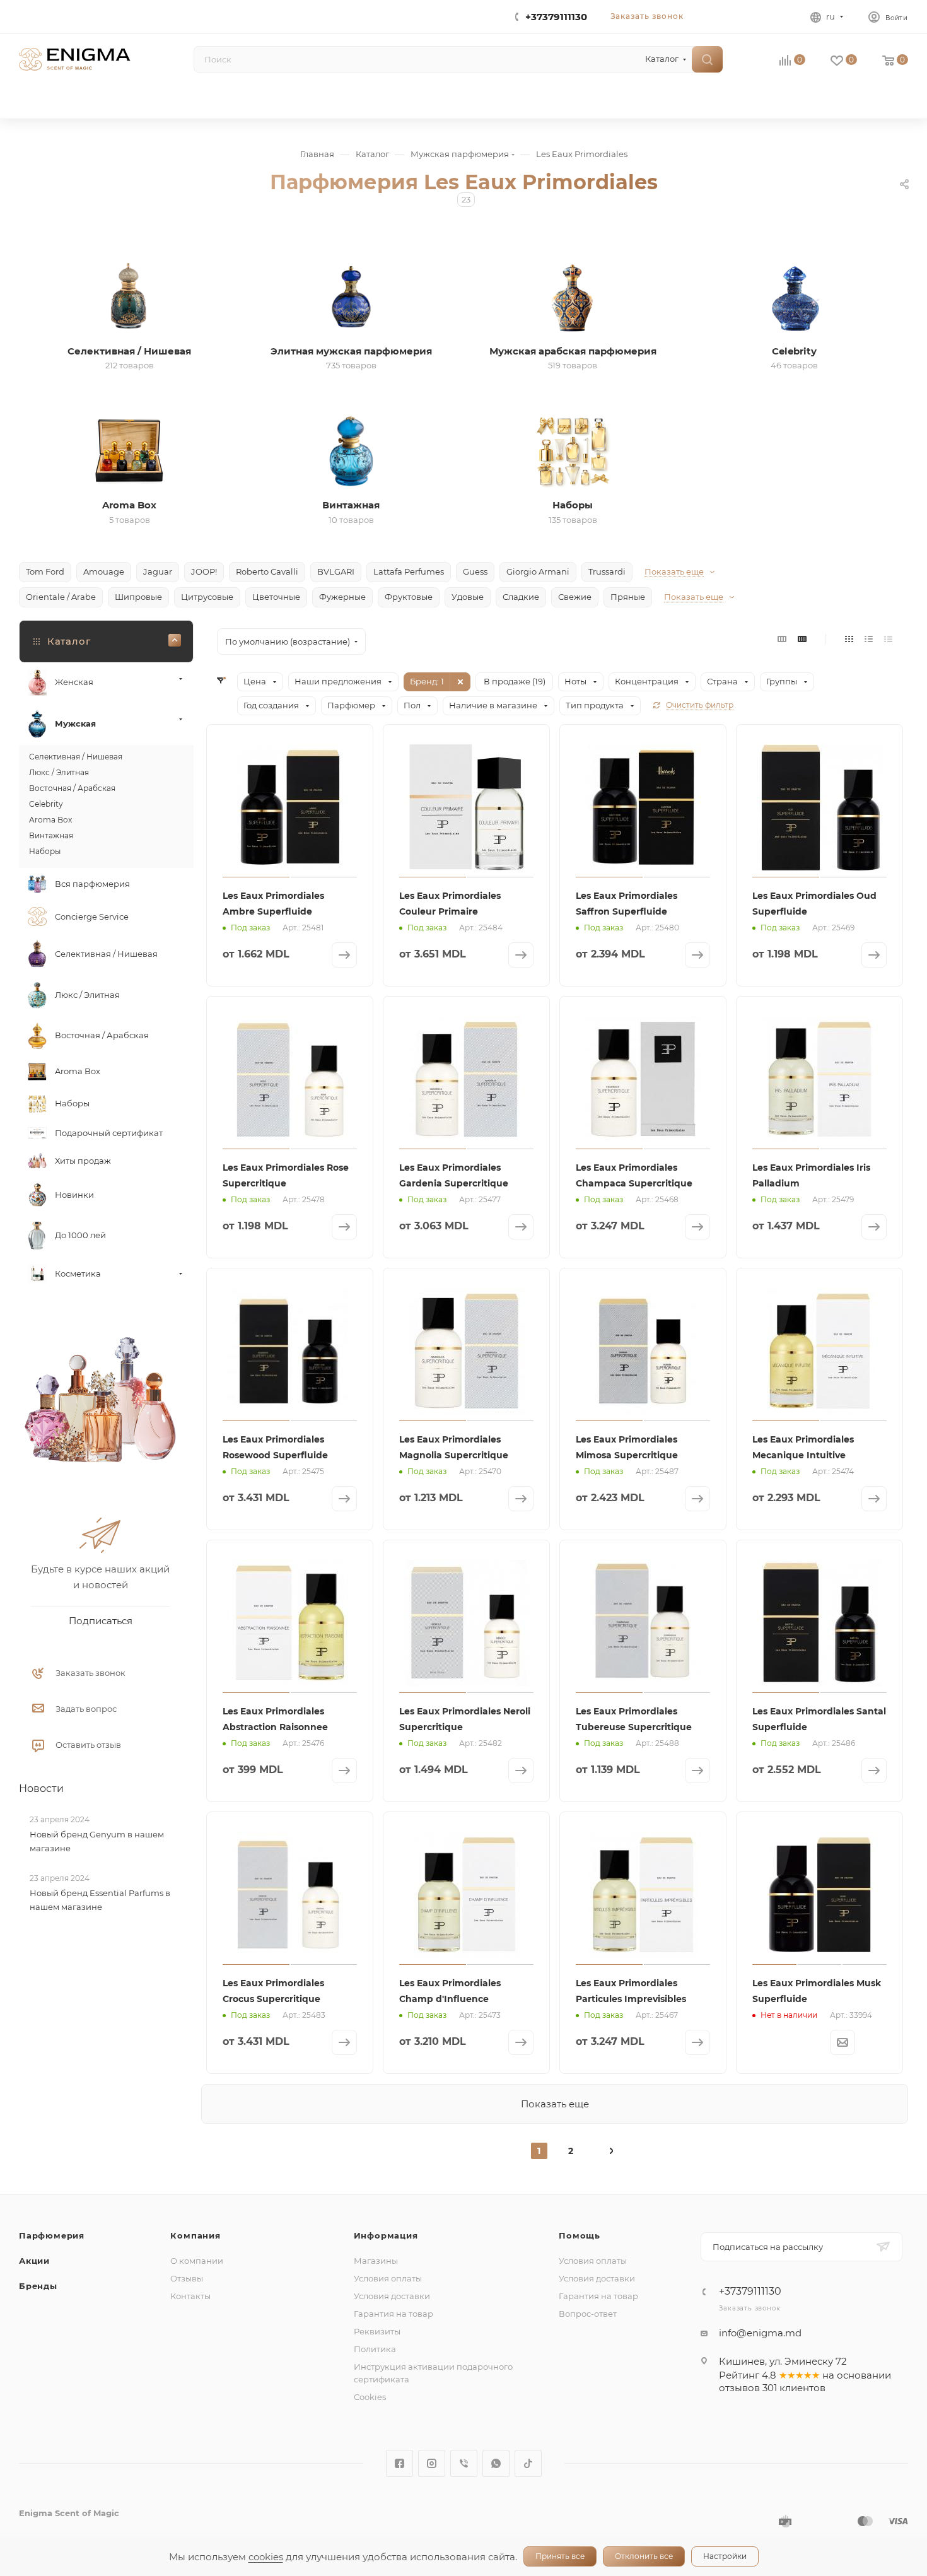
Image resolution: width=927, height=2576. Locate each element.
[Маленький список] (782, 639)
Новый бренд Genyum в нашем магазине (97, 1841)
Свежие (575, 597)
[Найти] (707, 59)
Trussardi (607, 571)
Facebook (399, 2463)
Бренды (38, 2286)
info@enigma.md (760, 2333)
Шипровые (138, 597)
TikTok (528, 2463)
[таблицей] (888, 639)
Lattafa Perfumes (409, 571)
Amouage (104, 571)
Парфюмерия (52, 2235)
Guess (475, 571)
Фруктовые (409, 597)
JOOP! (204, 571)
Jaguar (158, 571)
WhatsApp (496, 2463)
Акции (34, 2261)
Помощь (580, 2235)
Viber (464, 2463)
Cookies (370, 2397)
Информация (386, 2235)
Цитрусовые (207, 597)
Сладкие (521, 597)
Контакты (190, 2296)
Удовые (468, 597)
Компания (195, 2235)
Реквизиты (377, 2331)
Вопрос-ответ (588, 2314)
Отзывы (187, 2278)
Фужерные (342, 597)
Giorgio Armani (538, 571)
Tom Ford (45, 571)
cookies (266, 2557)
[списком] (869, 639)
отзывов (739, 2388)
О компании (197, 2261)
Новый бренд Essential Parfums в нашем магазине (100, 1900)
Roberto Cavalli (267, 571)
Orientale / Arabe (61, 597)
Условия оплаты (388, 2278)
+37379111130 (556, 17)
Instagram (432, 2463)
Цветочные (276, 597)
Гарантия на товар (394, 2314)
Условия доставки (392, 2296)
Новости (41, 1789)
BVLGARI (336, 571)
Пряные (628, 597)
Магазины (376, 2261)
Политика (375, 2349)
